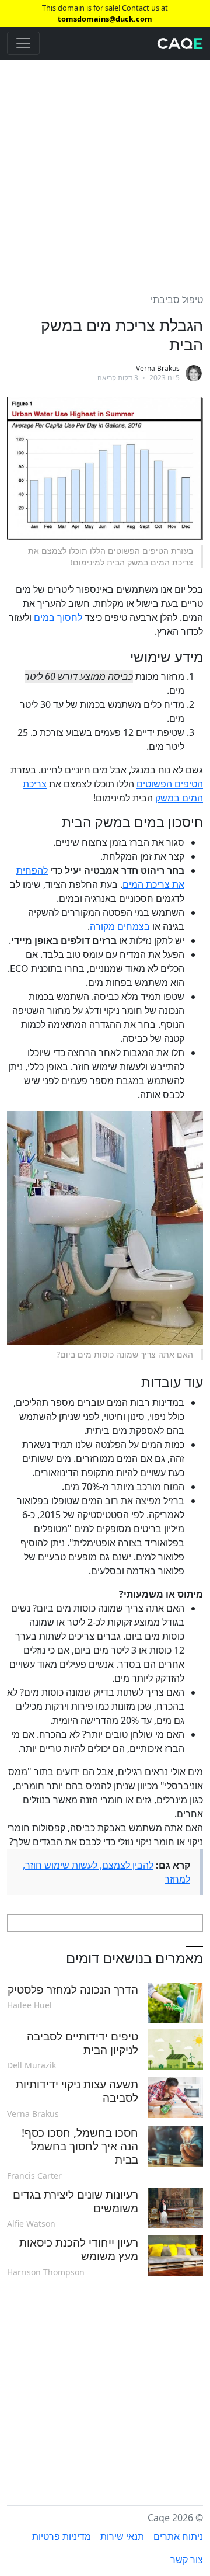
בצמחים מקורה (120, 926)
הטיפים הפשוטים (170, 784)
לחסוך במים (58, 617)
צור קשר (187, 2560)
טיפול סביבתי (177, 300)
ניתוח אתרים (178, 2536)
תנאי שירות (122, 2536)
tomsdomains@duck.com (105, 19)
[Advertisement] (105, 169)
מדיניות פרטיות (62, 2536)
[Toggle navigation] (23, 43)
